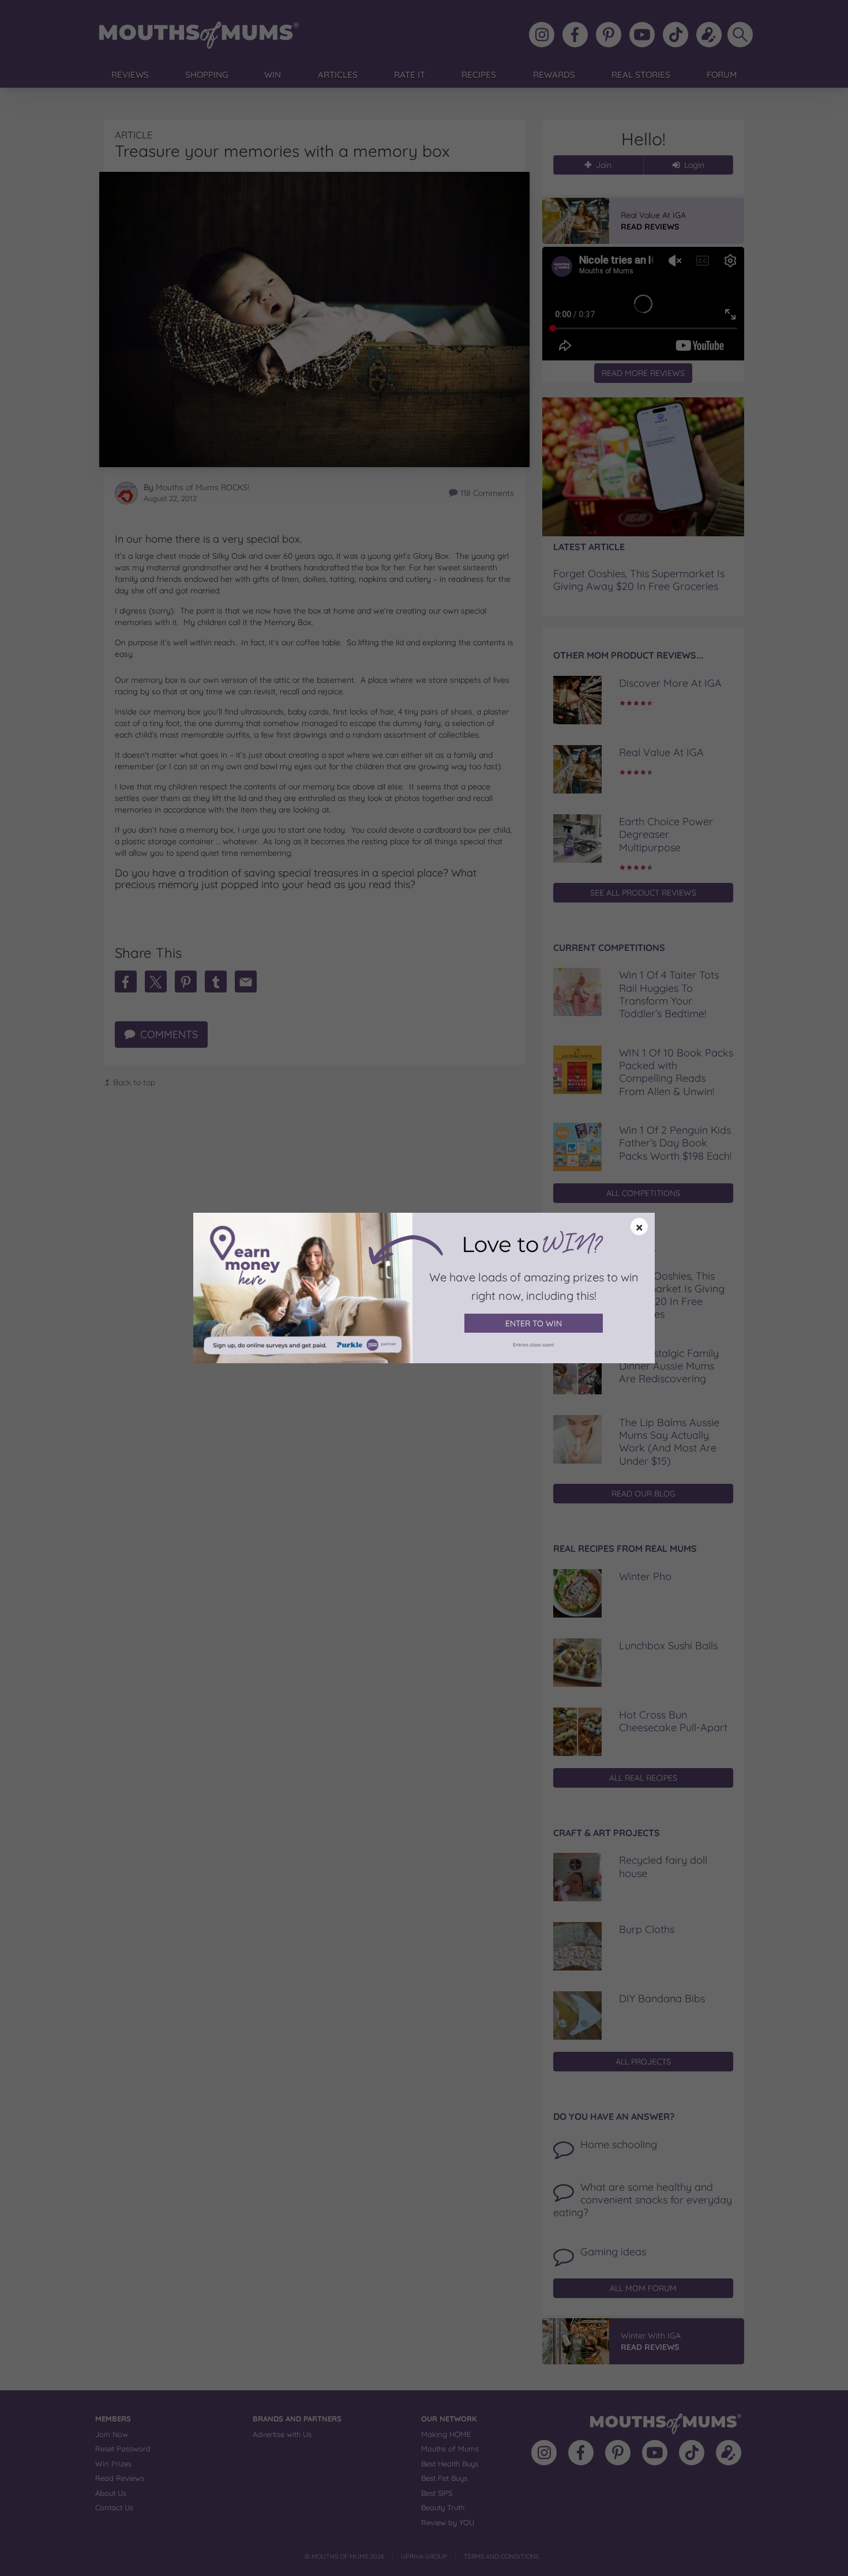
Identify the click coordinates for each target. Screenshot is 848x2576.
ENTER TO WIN (534, 1323)
